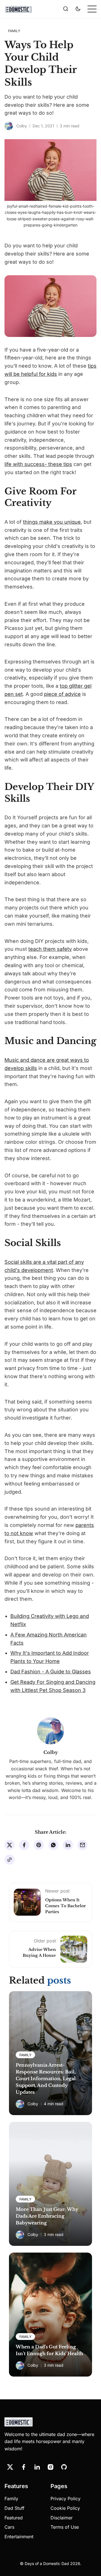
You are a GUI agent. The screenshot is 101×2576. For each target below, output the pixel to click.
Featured (14, 2518)
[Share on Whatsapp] (53, 1845)
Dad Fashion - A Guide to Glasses (51, 1672)
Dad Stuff (14, 2508)
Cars (9, 2527)
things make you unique (52, 522)
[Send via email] (82, 1845)
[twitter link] (10, 2467)
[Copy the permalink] (10, 1860)
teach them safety (50, 949)
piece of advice (62, 694)
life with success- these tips (38, 464)
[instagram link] (50, 2467)
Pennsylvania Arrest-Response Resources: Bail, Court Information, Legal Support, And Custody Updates (46, 2078)
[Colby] (9, 126)
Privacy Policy (66, 2499)
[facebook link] (24, 2467)
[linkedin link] (37, 2467)
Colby (22, 126)
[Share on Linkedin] (68, 1845)
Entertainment (19, 2537)
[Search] (66, 9)
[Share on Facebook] (24, 1845)
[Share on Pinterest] (39, 1845)
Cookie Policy (65, 2508)
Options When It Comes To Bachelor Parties (66, 1906)
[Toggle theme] (78, 9)
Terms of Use (65, 2527)
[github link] (64, 2467)
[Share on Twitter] (10, 1845)
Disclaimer (62, 2518)
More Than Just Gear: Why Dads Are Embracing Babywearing (47, 2216)
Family (11, 2499)
